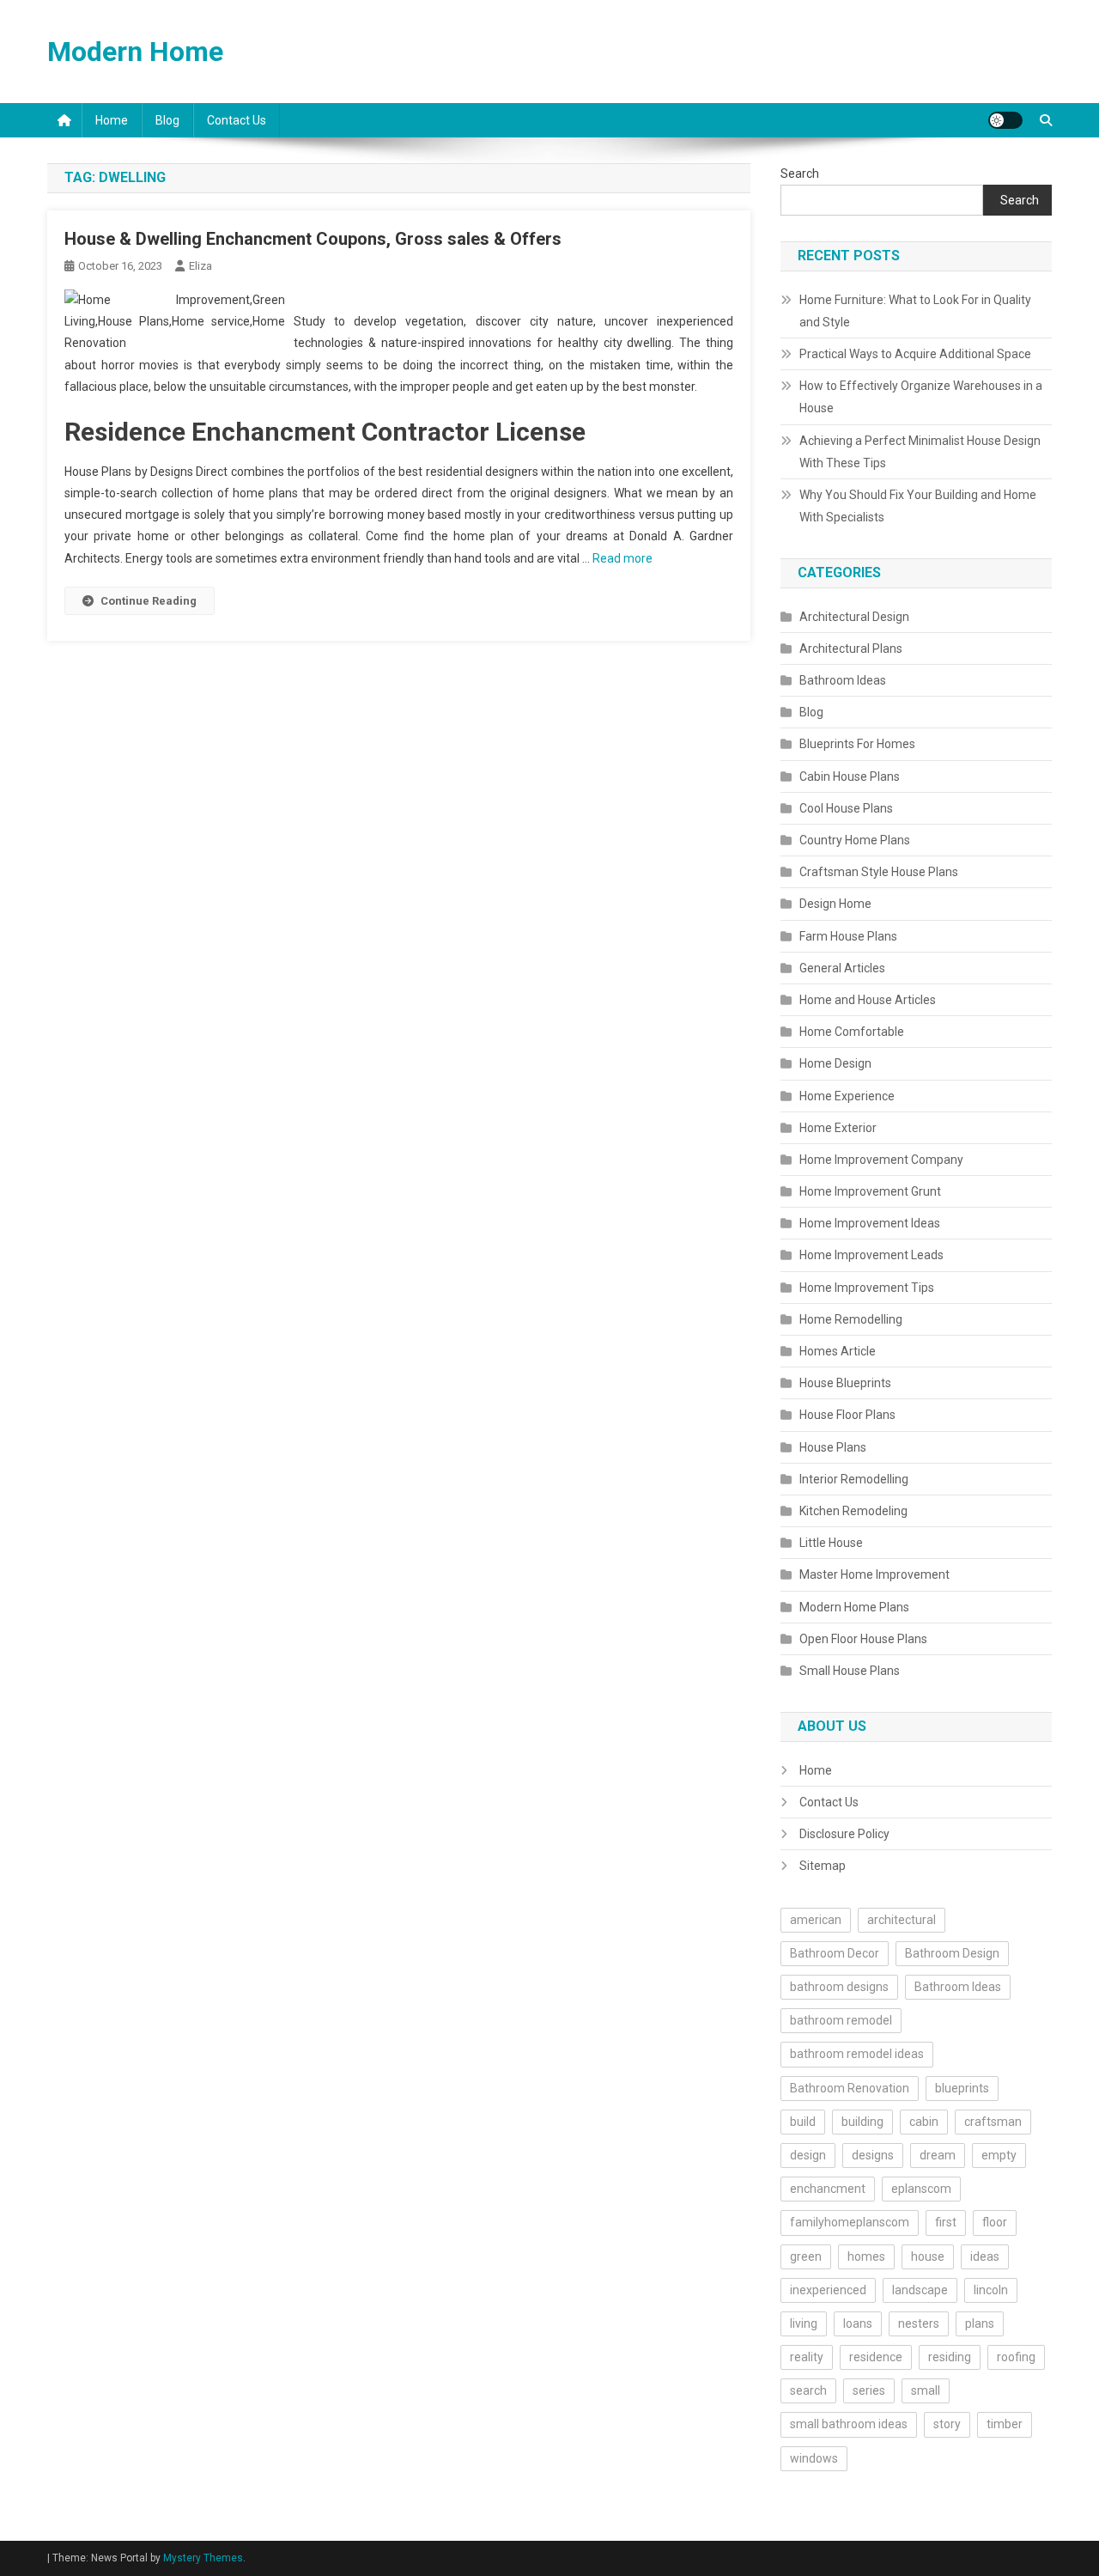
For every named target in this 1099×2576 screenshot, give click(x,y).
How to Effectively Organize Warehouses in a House (921, 397)
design (808, 2155)
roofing (1016, 2357)
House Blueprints (845, 1383)
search (808, 2390)
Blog (167, 120)
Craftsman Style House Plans (879, 872)
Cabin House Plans (850, 776)
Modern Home (135, 52)
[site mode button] (1005, 120)
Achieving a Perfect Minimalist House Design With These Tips (920, 452)
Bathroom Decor (835, 1953)
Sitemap (823, 1866)
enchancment (828, 2189)
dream (938, 2155)
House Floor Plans (847, 1415)
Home (112, 120)
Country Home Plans (855, 840)
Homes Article (838, 1351)
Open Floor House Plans (863, 1639)
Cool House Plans (846, 808)
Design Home (835, 904)
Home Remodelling (851, 1319)
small (926, 2390)
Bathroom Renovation (850, 2088)
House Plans (833, 1447)
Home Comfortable (852, 1032)
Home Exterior (838, 1128)
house (928, 2256)
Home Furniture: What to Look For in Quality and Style (915, 311)
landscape (920, 2290)
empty (999, 2155)
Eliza (200, 266)
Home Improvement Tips (867, 1288)
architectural (902, 1920)
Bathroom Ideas (843, 680)
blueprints (962, 2088)
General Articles (842, 968)
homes (866, 2256)
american (816, 1920)
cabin (924, 2122)
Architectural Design (854, 617)
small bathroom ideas (849, 2424)
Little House (831, 1543)
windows (814, 2458)
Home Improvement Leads (871, 1255)
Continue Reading (149, 601)
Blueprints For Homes (857, 744)
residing (950, 2357)
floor (995, 2222)
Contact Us (237, 120)
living (804, 2323)
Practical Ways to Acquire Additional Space (915, 354)
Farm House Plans (848, 936)
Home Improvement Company (881, 1160)
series (869, 2390)
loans (858, 2323)
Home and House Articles (868, 1000)
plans (980, 2323)
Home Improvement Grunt (870, 1191)
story (947, 2424)
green (806, 2256)
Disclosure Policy (844, 1834)
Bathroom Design (952, 1953)
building (862, 2122)
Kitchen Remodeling (853, 1511)
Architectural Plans (851, 649)
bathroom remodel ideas (857, 2054)
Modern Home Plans (854, 1607)
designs (873, 2155)
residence (876, 2357)
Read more (622, 558)
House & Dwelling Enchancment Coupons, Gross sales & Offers (313, 239)
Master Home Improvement (874, 1574)
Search (800, 174)
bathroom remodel (841, 2020)
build (803, 2122)
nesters (919, 2323)
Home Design (835, 1063)
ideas (985, 2256)
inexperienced (828, 2290)
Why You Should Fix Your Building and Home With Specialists (918, 506)
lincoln (991, 2290)
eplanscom (921, 2189)
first (946, 2222)
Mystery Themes (203, 2558)
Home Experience (847, 1096)
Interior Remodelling (854, 1479)
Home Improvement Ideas (870, 1223)
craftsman (993, 2122)
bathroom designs (839, 1987)
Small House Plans (850, 1671)
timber (1005, 2424)
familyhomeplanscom (850, 2222)
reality (807, 2357)
